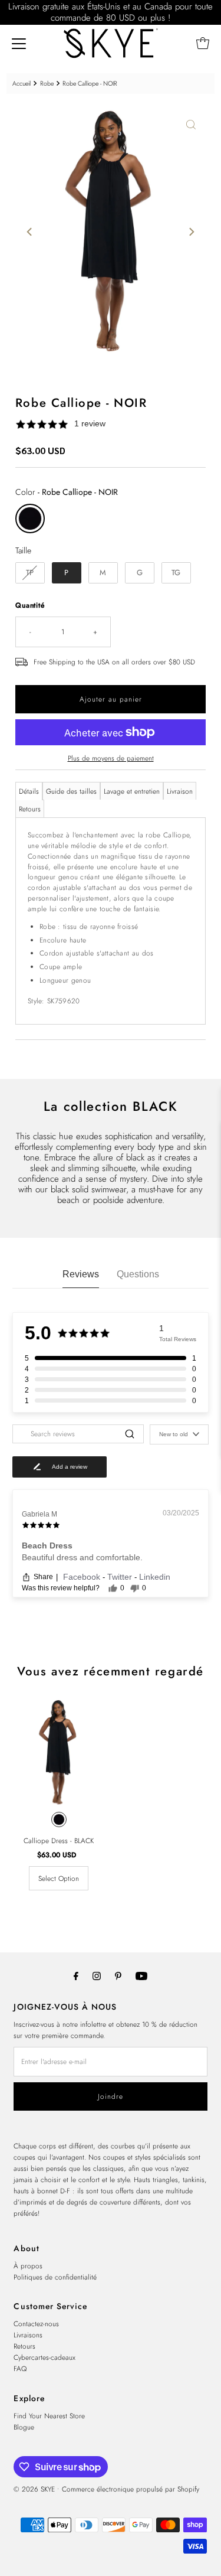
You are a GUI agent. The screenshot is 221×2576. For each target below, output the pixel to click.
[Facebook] (76, 1976)
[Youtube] (141, 1976)
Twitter (121, 1577)
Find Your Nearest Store (49, 2416)
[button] (111, 424)
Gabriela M (39, 1514)
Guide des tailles (71, 791)
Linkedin (155, 1577)
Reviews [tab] (81, 1274)
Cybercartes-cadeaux (44, 2357)
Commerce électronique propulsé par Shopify (131, 2489)
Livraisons (28, 2335)
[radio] (30, 519)
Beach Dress (47, 1545)
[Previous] (30, 231)
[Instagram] (97, 1976)
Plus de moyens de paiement (111, 758)
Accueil (22, 84)
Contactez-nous (36, 2324)
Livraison (180, 791)
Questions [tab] (138, 1274)
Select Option (59, 1878)
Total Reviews (178, 1339)
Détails (29, 791)
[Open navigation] (19, 43)
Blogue (24, 2427)
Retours (30, 809)
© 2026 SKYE (34, 2489)
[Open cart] (203, 43)
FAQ (20, 2368)
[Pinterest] (118, 1976)
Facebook (83, 1577)
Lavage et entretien (132, 791)
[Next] (191, 231)
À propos (28, 2266)
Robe (47, 84)
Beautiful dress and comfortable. (82, 1557)
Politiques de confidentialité (55, 2277)
